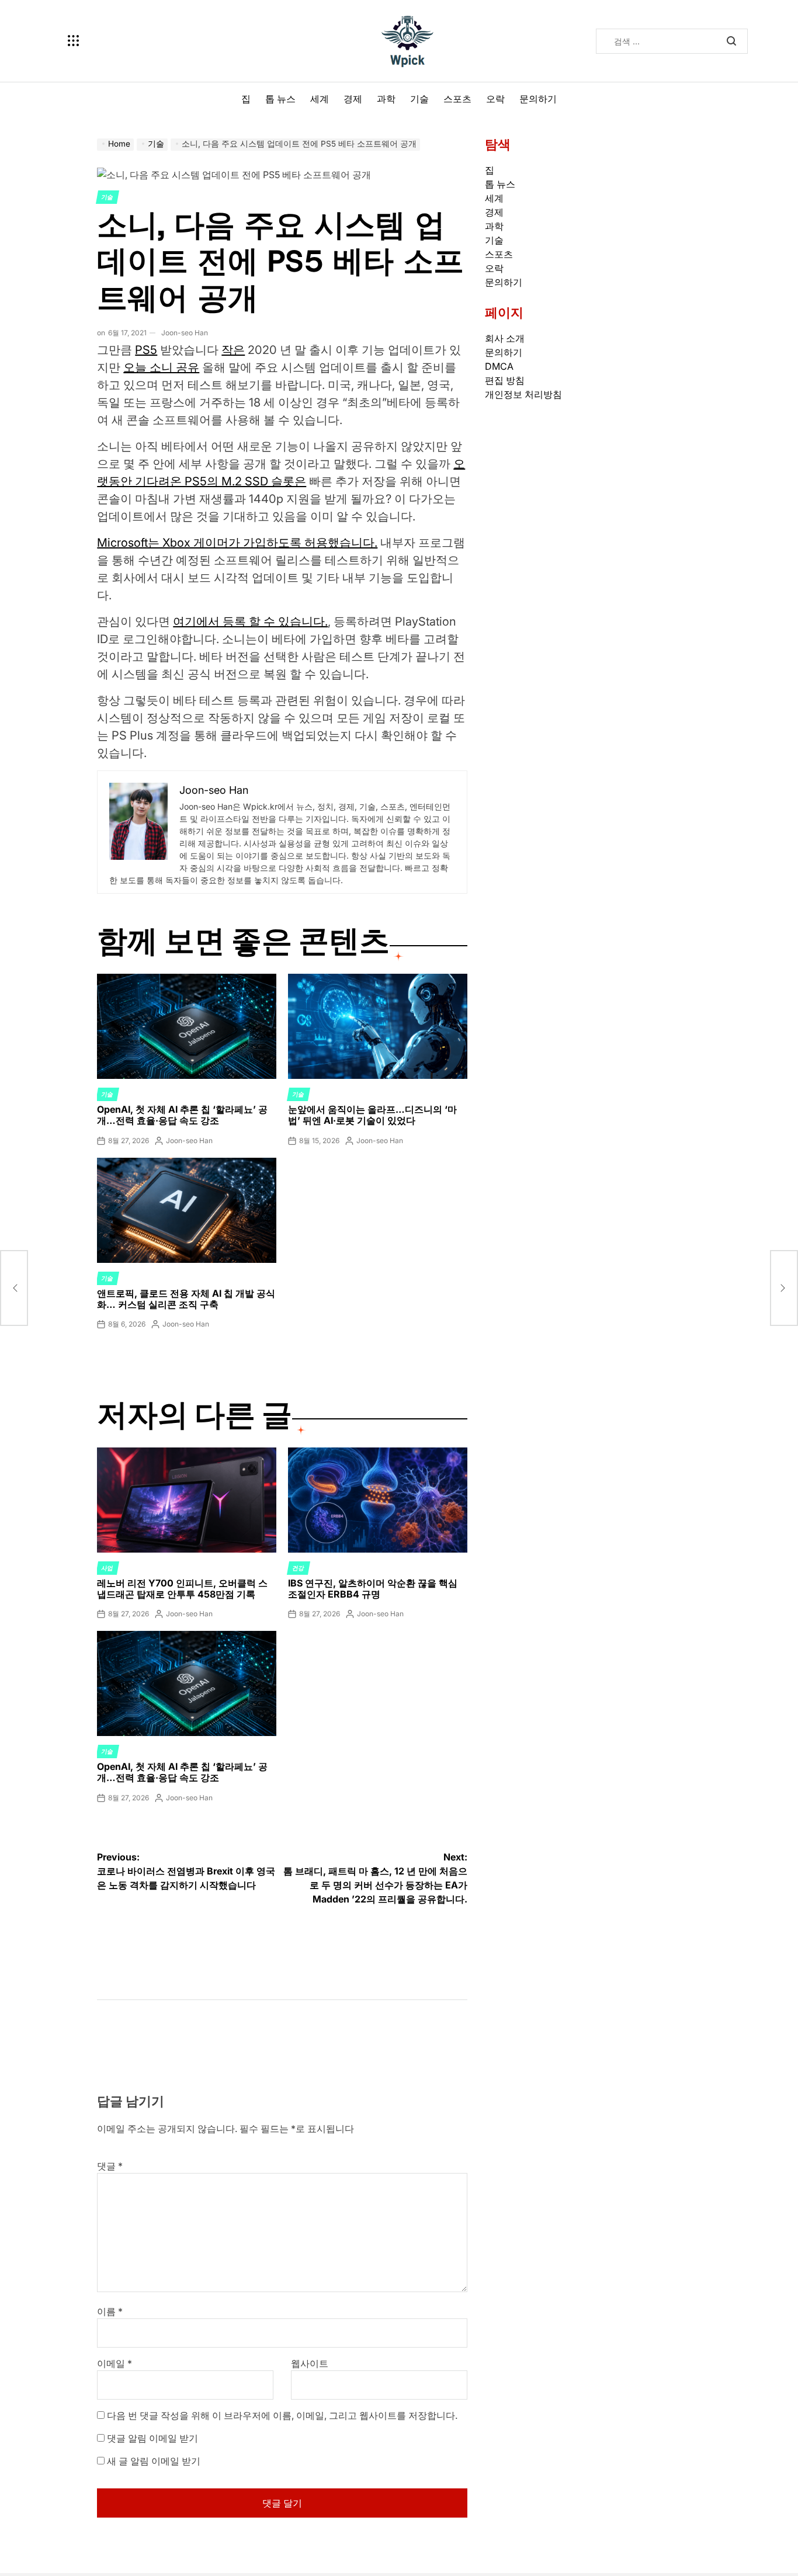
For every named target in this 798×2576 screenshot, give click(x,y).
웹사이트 (310, 2363)
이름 (110, 2311)
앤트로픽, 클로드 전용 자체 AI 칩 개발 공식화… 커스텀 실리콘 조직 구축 (186, 1299)
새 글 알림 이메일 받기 (154, 2461)
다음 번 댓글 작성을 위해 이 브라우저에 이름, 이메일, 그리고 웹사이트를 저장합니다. (282, 2415)
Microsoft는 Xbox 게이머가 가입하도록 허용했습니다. (237, 543)
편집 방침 (505, 380)
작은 (233, 350)
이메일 (115, 2363)
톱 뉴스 (280, 99)
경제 (353, 99)
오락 (495, 99)
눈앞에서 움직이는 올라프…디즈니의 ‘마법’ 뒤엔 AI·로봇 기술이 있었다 (372, 1115)
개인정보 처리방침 (523, 394)
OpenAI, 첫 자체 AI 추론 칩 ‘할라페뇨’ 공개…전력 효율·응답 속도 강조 (182, 1115)
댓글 (110, 2166)
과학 (386, 99)
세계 (320, 99)
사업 (107, 1568)
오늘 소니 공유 (161, 367)
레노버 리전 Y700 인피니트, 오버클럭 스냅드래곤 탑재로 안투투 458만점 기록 (182, 1589)
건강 (299, 1568)
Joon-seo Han (185, 333)
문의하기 (538, 99)
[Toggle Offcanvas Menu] (74, 41)
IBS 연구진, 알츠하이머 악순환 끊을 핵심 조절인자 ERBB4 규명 (373, 1589)
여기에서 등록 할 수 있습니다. (250, 622)
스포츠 (457, 99)
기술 (419, 99)
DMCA (499, 366)
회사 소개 (505, 338)
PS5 (146, 350)
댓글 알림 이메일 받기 (152, 2438)
